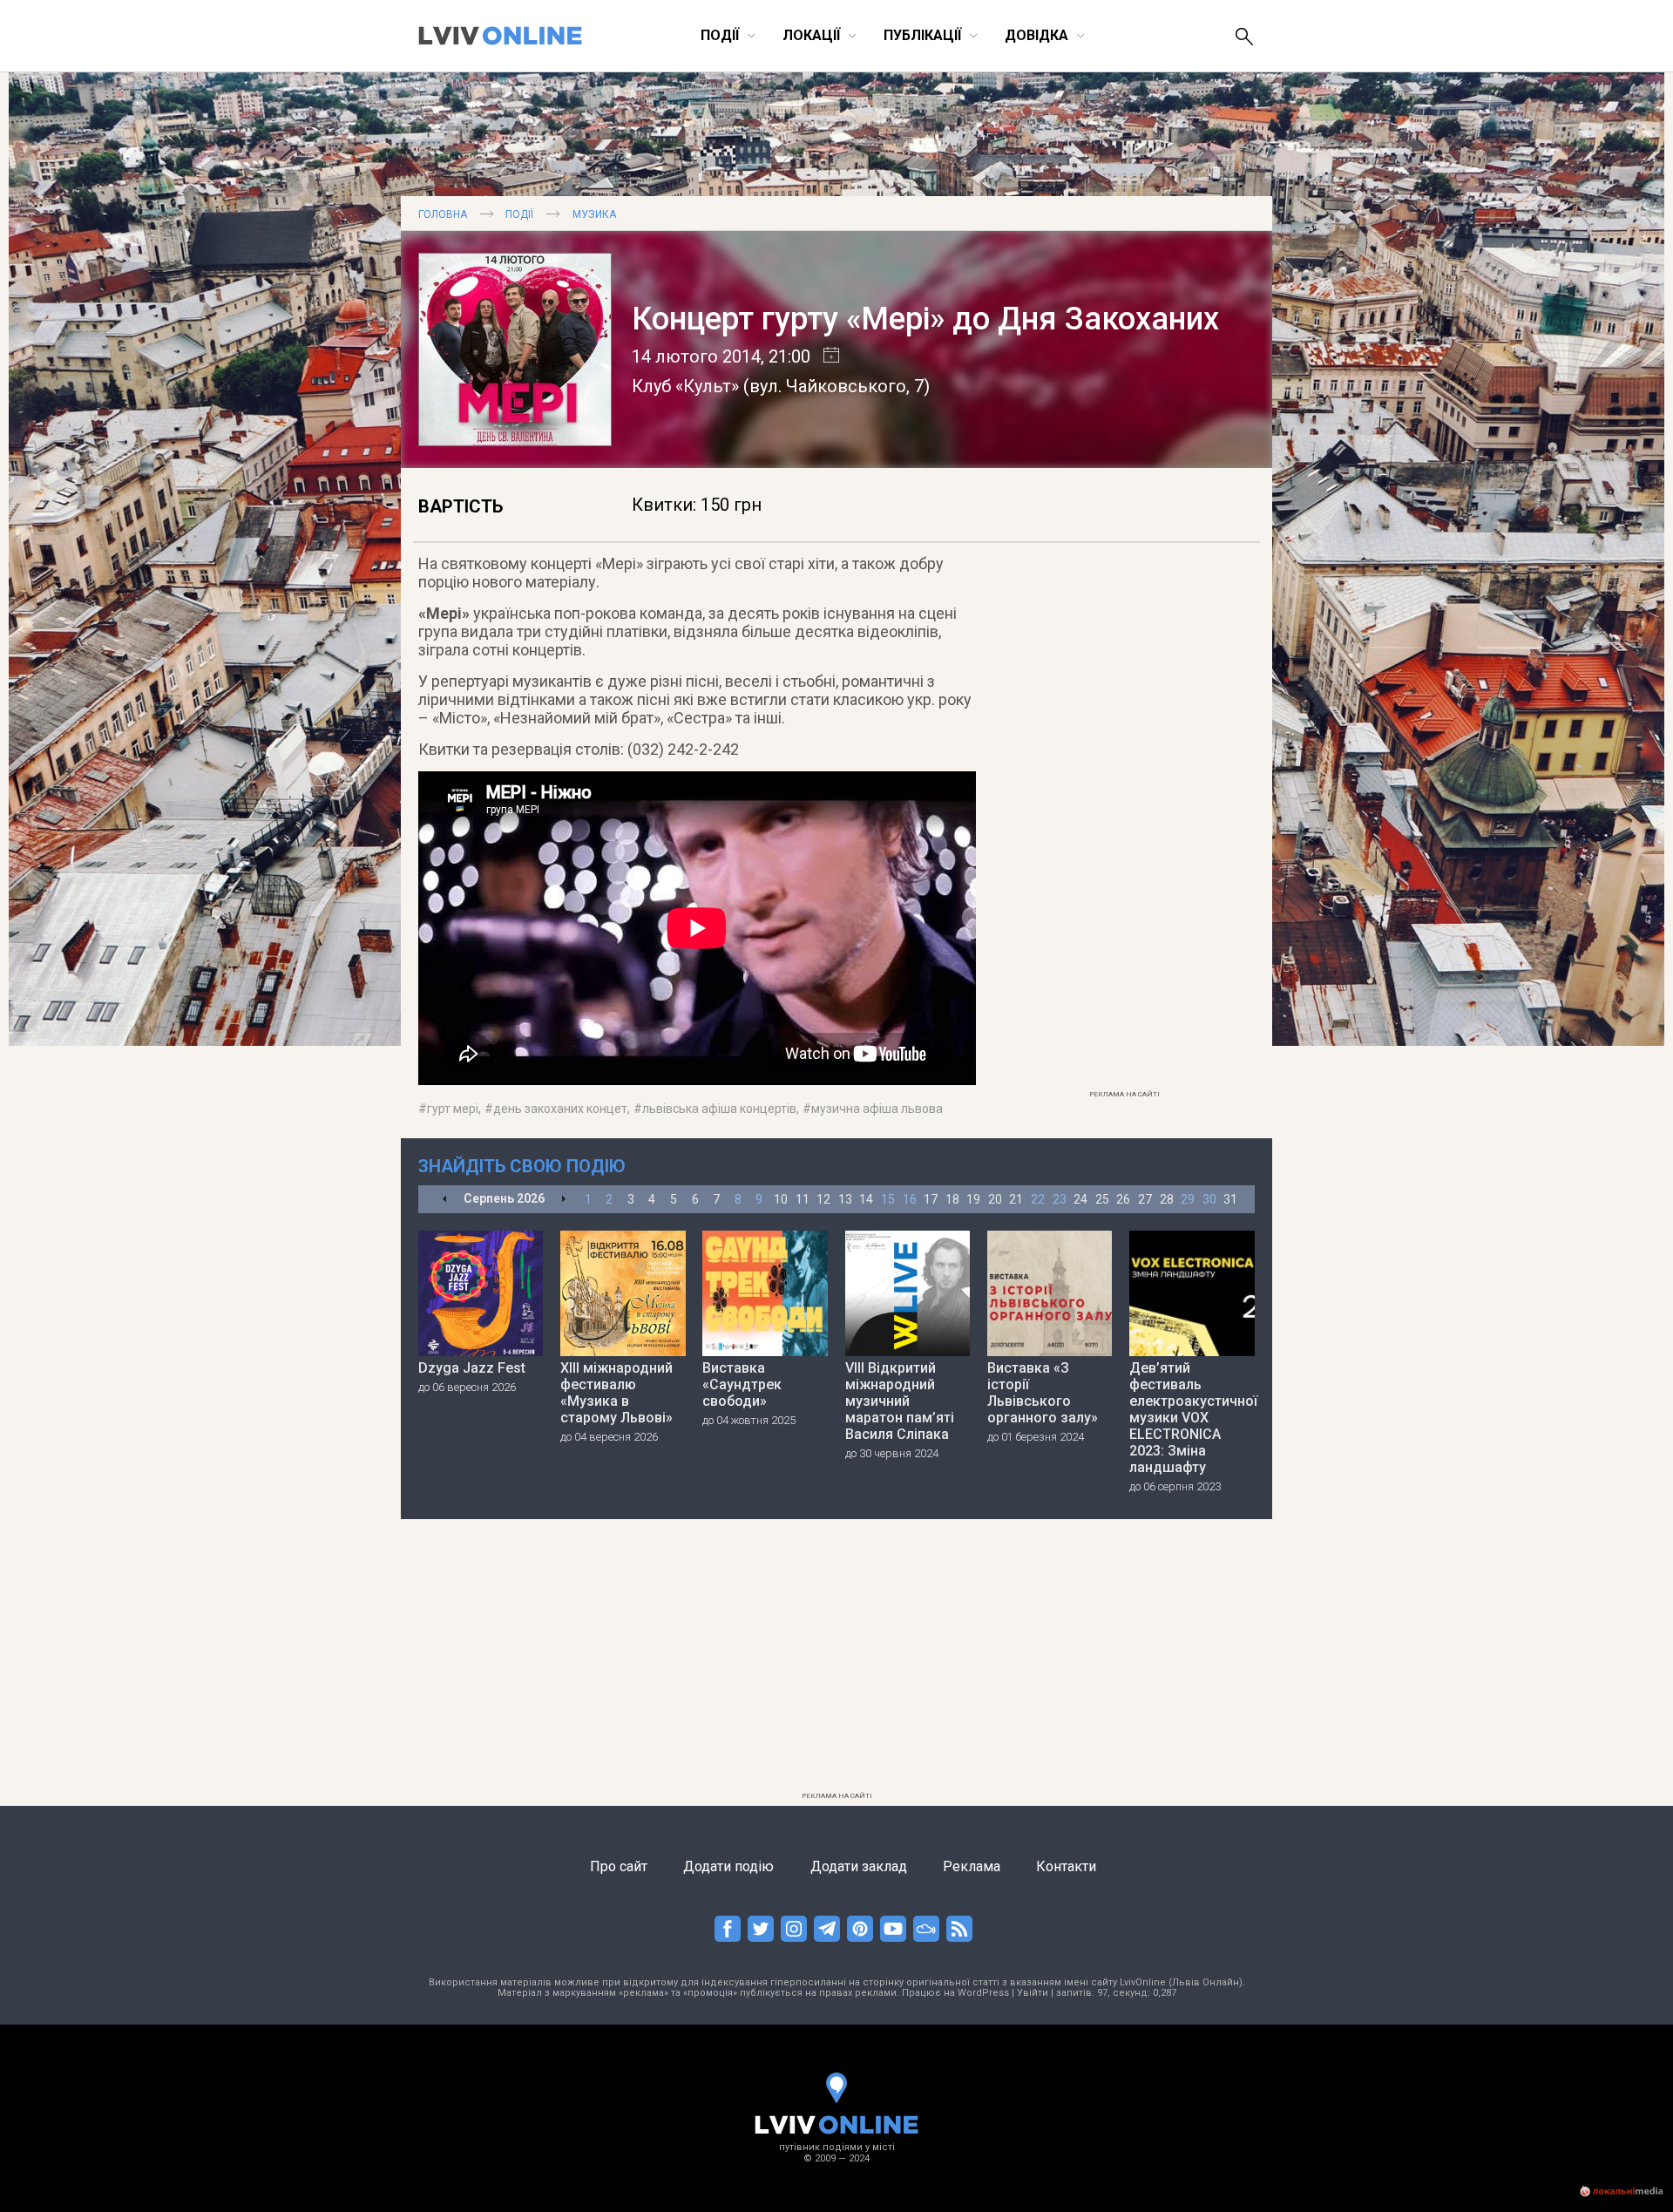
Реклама (972, 1866)
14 (866, 1199)
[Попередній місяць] (445, 1200)
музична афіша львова (877, 1109)
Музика (594, 214)
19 (973, 1199)
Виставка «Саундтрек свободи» (742, 1384)
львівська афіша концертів (719, 1109)
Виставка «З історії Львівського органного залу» (1043, 1393)
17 (931, 1199)
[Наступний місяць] (563, 1200)
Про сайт (619, 1866)
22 (1038, 1199)
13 (845, 1199)
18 (952, 1199)
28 (1167, 1199)
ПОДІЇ (519, 214)
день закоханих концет (560, 1109)
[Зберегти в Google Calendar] (825, 356)
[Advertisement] (1124, 820)
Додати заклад (859, 1866)
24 (1080, 1199)
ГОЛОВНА (443, 214)
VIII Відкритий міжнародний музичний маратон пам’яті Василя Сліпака (900, 1401)
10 (781, 1199)
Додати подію (728, 1866)
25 (1102, 1199)
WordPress (983, 1993)
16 (910, 1199)
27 (1145, 1199)
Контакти (1066, 1866)
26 (1123, 1199)
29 (1188, 1199)
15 (888, 1199)
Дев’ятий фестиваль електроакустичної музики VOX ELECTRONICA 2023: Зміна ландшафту (1192, 1418)
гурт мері (453, 1109)
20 (995, 1199)
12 (823, 1199)
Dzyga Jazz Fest (472, 1368)
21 (1016, 1199)
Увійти (1033, 1993)
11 (803, 1199)
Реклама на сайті (1124, 1094)
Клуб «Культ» (685, 386)
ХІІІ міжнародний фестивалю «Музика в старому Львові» (616, 1393)
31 (1230, 1199)
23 (1060, 1199)
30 (1209, 1199)
